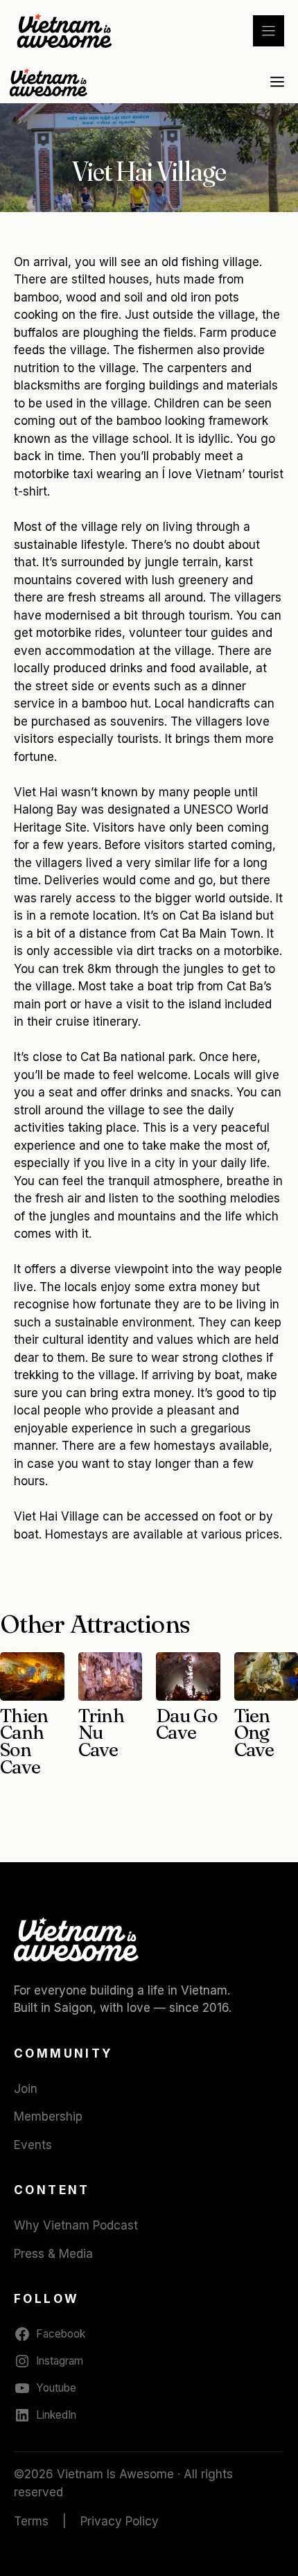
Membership (48, 2117)
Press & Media (53, 2254)
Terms (31, 2521)
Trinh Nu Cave (102, 1733)
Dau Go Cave (186, 1724)
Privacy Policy (120, 2521)
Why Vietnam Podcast (76, 2225)
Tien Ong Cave (254, 1733)
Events (33, 2145)
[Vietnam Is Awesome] (50, 82)
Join (26, 2089)
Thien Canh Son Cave (24, 1742)
